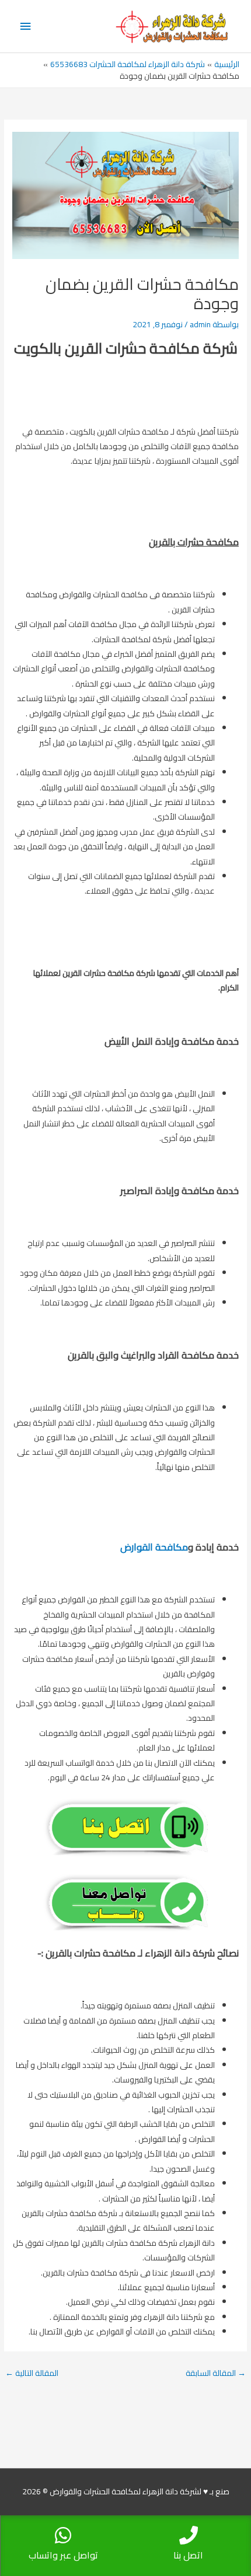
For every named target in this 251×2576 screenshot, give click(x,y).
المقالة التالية (32, 2373)
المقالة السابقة (216, 2373)
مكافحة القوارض (154, 1547)
